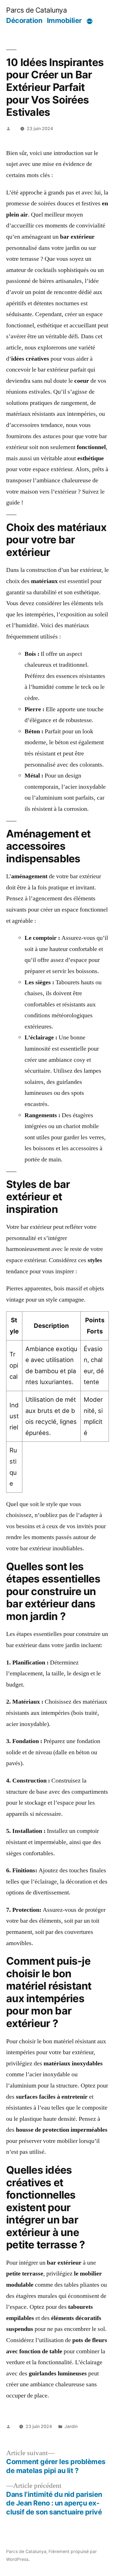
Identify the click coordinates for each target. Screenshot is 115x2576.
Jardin (71, 2426)
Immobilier (64, 20)
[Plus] (90, 22)
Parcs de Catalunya (36, 10)
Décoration (24, 20)
